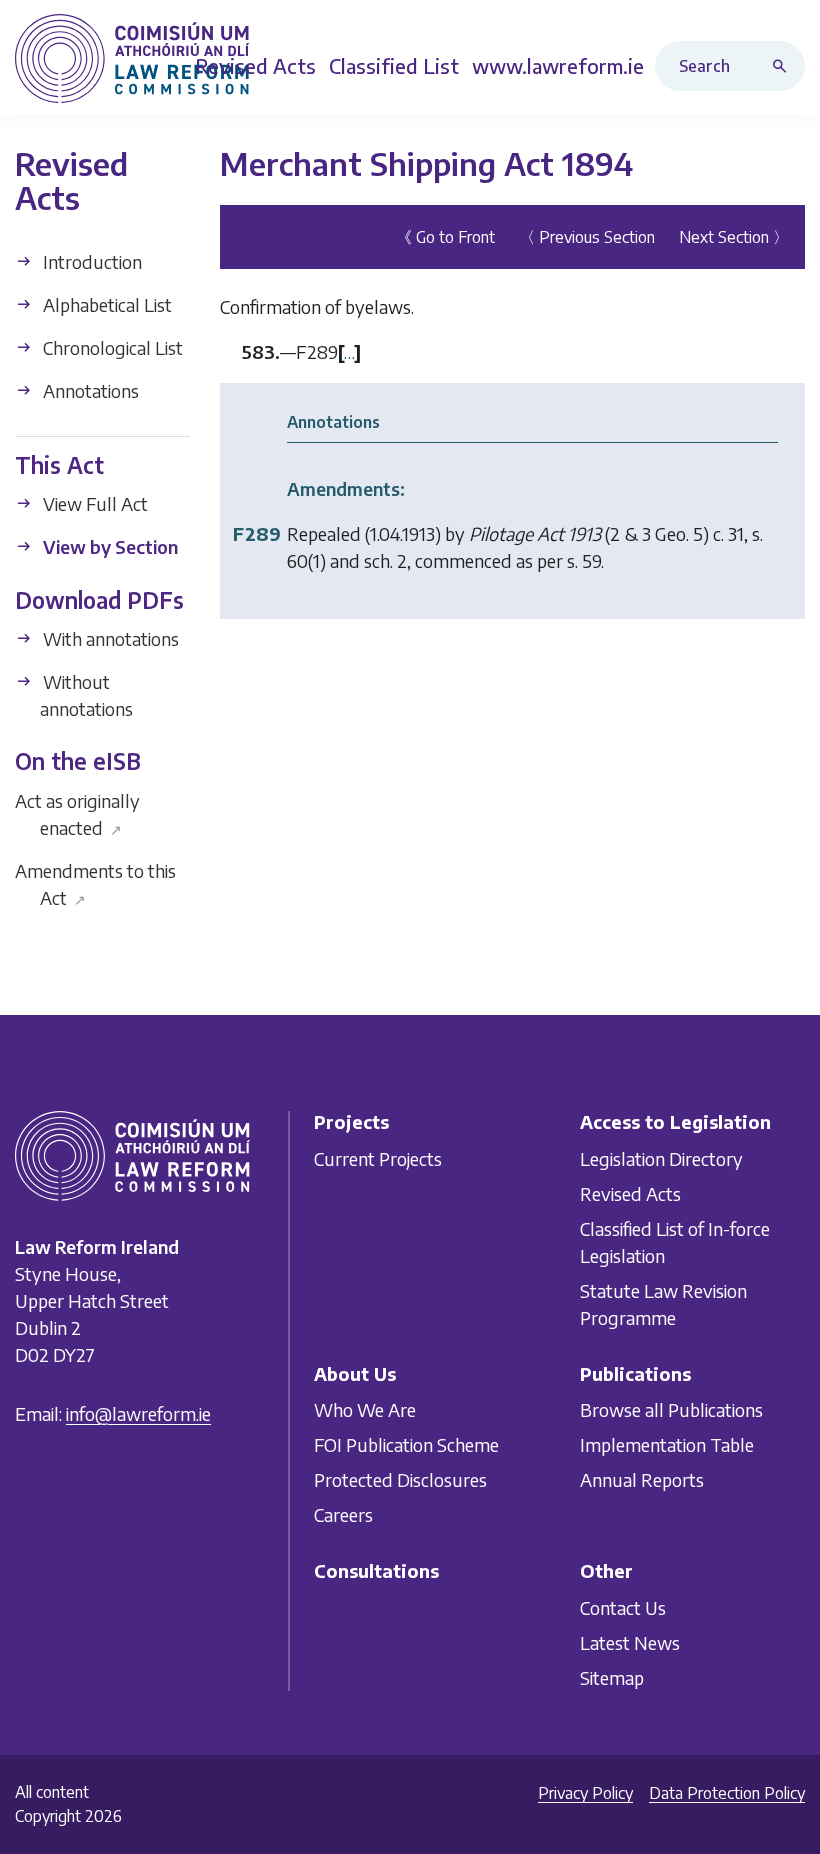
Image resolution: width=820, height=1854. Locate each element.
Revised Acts (630, 1192)
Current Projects (378, 1157)
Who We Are (365, 1409)
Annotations (89, 390)
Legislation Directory (661, 1157)
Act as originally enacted (77, 814)
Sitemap (612, 1676)
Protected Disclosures (400, 1479)
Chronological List (111, 347)
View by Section (108, 546)
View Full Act (93, 503)
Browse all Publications (671, 1409)
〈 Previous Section (587, 237)
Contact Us (623, 1606)
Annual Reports (642, 1479)
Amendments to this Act (95, 884)
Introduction (90, 261)
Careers (343, 1514)
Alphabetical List (105, 304)
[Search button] (784, 66)
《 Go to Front (445, 237)
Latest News (630, 1641)
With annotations (109, 638)
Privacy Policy (585, 1793)
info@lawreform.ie (138, 1413)
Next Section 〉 (734, 237)
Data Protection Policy (727, 1793)
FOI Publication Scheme (406, 1444)
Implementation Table (667, 1444)
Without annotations (86, 695)
